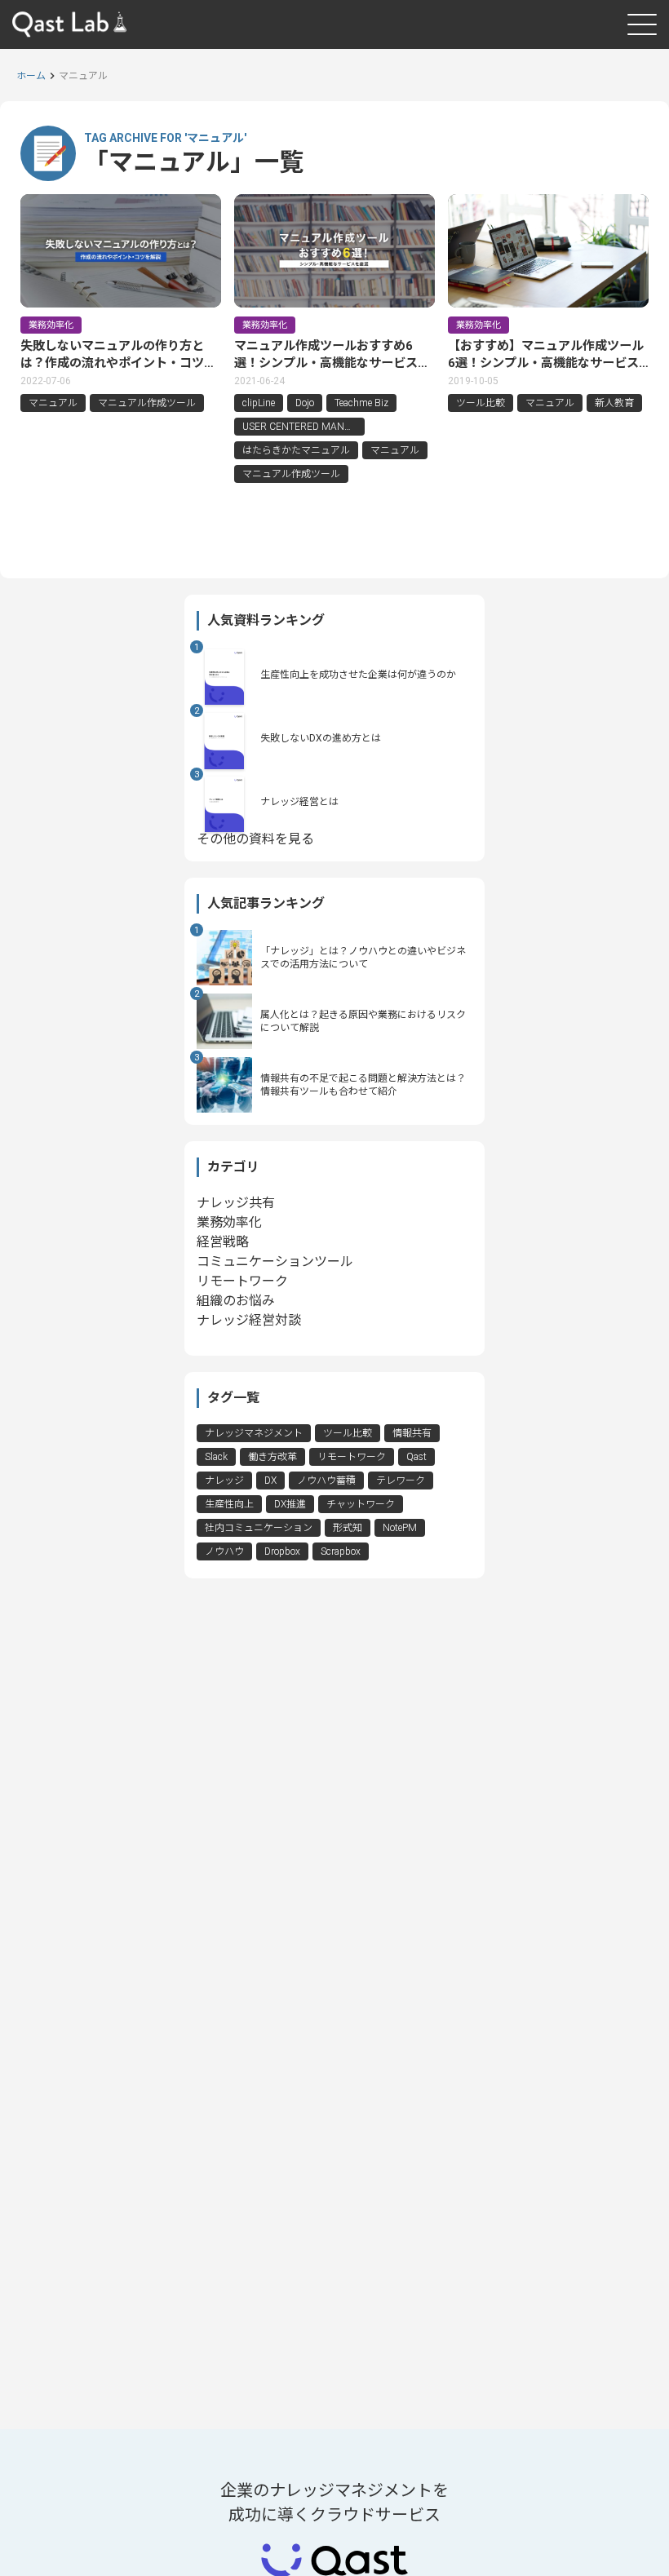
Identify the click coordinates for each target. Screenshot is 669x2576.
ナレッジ (224, 1481)
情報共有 (412, 1433)
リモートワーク (242, 1281)
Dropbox (282, 1551)
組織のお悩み (236, 1301)
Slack (216, 1457)
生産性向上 (229, 1504)
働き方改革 (272, 1457)
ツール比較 (348, 1433)
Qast (416, 1457)
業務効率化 (229, 1222)
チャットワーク (361, 1504)
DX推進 (290, 1504)
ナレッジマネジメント (254, 1433)
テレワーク (401, 1481)
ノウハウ (224, 1551)
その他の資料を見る (255, 839)
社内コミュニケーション (259, 1528)
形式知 (348, 1528)
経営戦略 (223, 1242)
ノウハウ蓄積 (326, 1481)
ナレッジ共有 (236, 1203)
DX (270, 1481)
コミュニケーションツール (275, 1261)
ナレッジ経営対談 (249, 1320)
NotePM (400, 1528)
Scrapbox (341, 1551)
